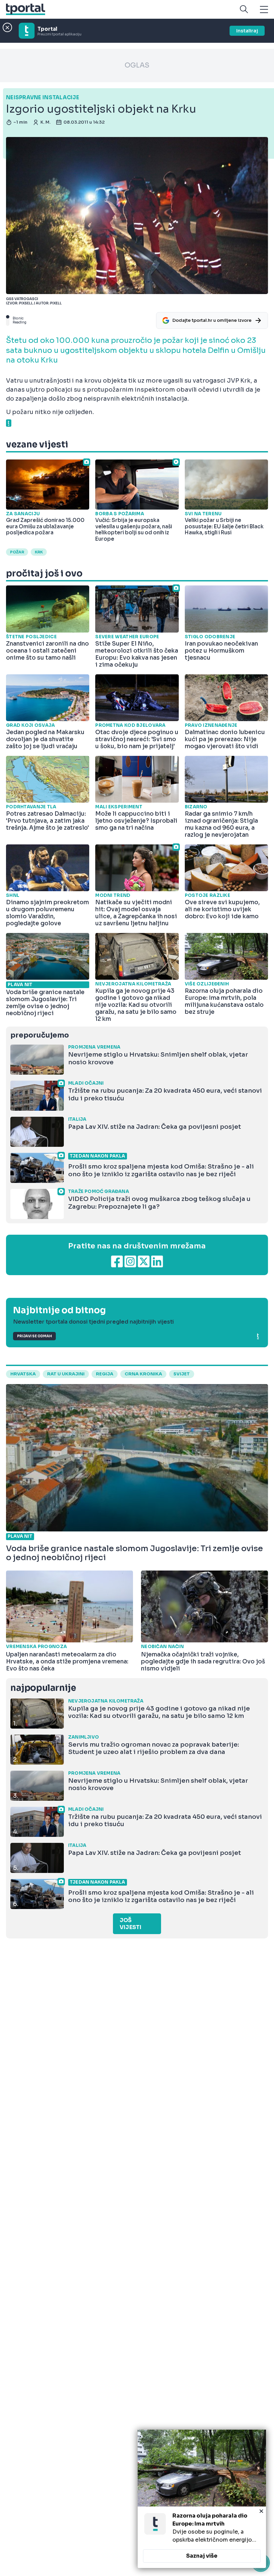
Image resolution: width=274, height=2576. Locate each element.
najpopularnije (43, 1688)
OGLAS (137, 65)
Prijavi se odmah (34, 1336)
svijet (182, 1374)
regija (105, 1374)
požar (17, 552)
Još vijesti (130, 1924)
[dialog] (202, 2499)
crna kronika (143, 1374)
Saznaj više (202, 2556)
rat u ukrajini (66, 1374)
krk (39, 552)
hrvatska (23, 1374)
